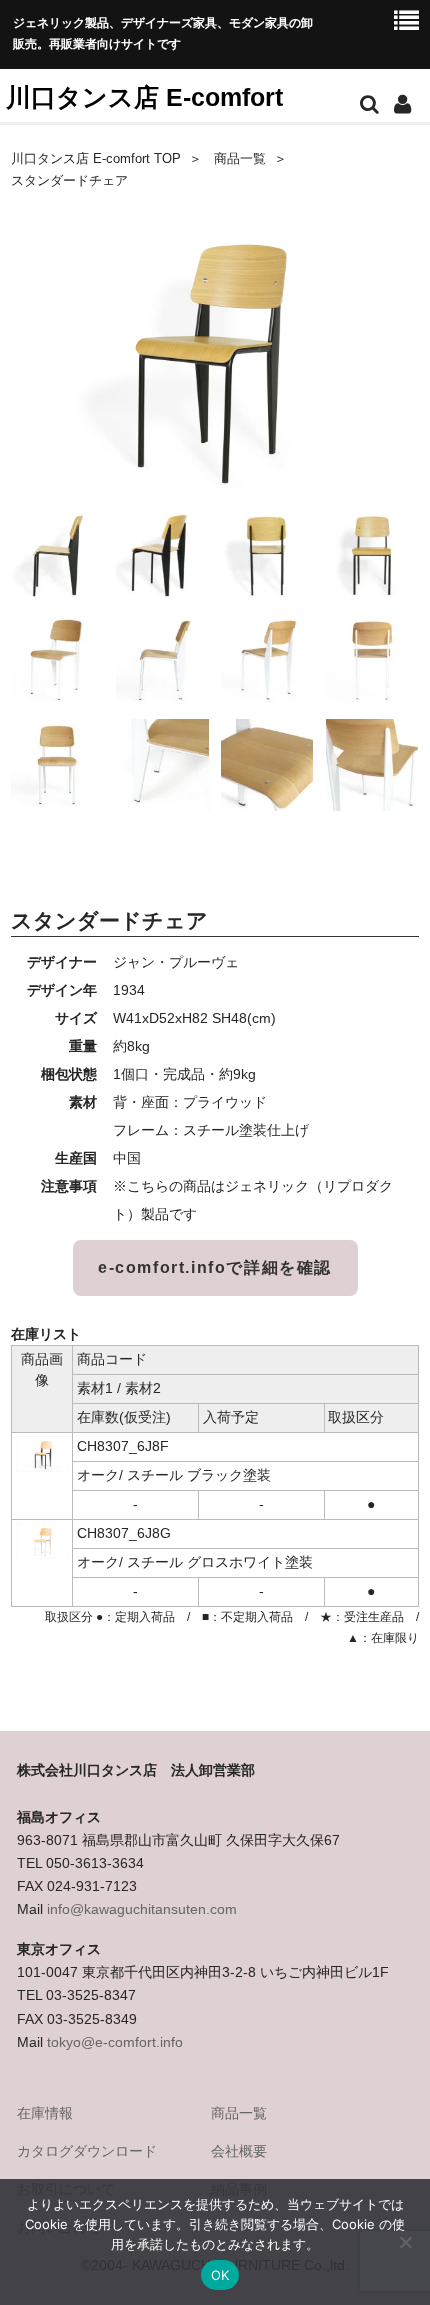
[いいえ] (405, 2242)
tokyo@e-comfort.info (115, 2042)
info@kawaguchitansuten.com (142, 1909)
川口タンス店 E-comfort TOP (96, 159)
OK (220, 2275)
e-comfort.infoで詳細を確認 (215, 1267)
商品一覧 (240, 159)
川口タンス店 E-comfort (144, 97)
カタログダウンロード (87, 2151)
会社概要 (239, 2151)
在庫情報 (45, 2113)
